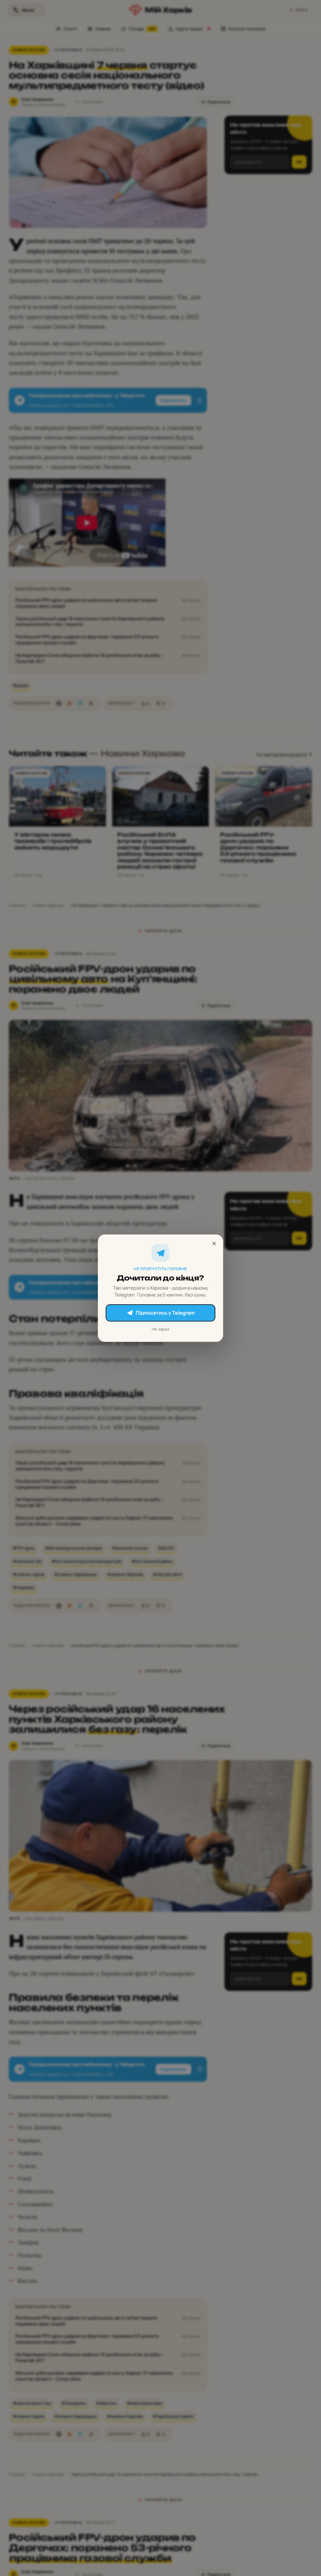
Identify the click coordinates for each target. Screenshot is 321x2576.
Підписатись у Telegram (165, 1313)
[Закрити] (214, 1244)
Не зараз (160, 1329)
